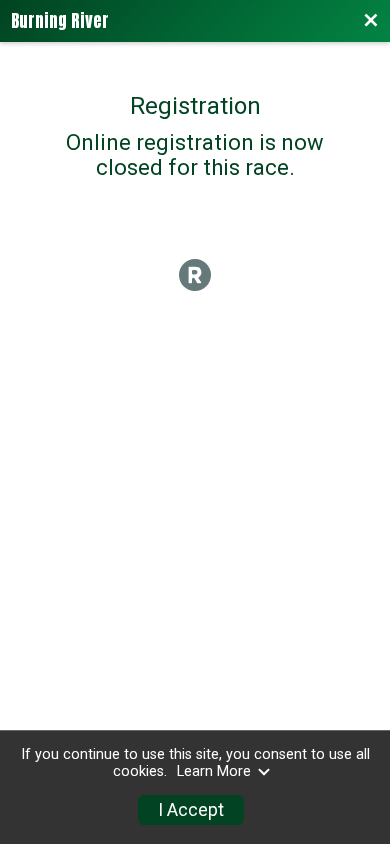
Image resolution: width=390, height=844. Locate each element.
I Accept (191, 810)
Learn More (214, 771)
